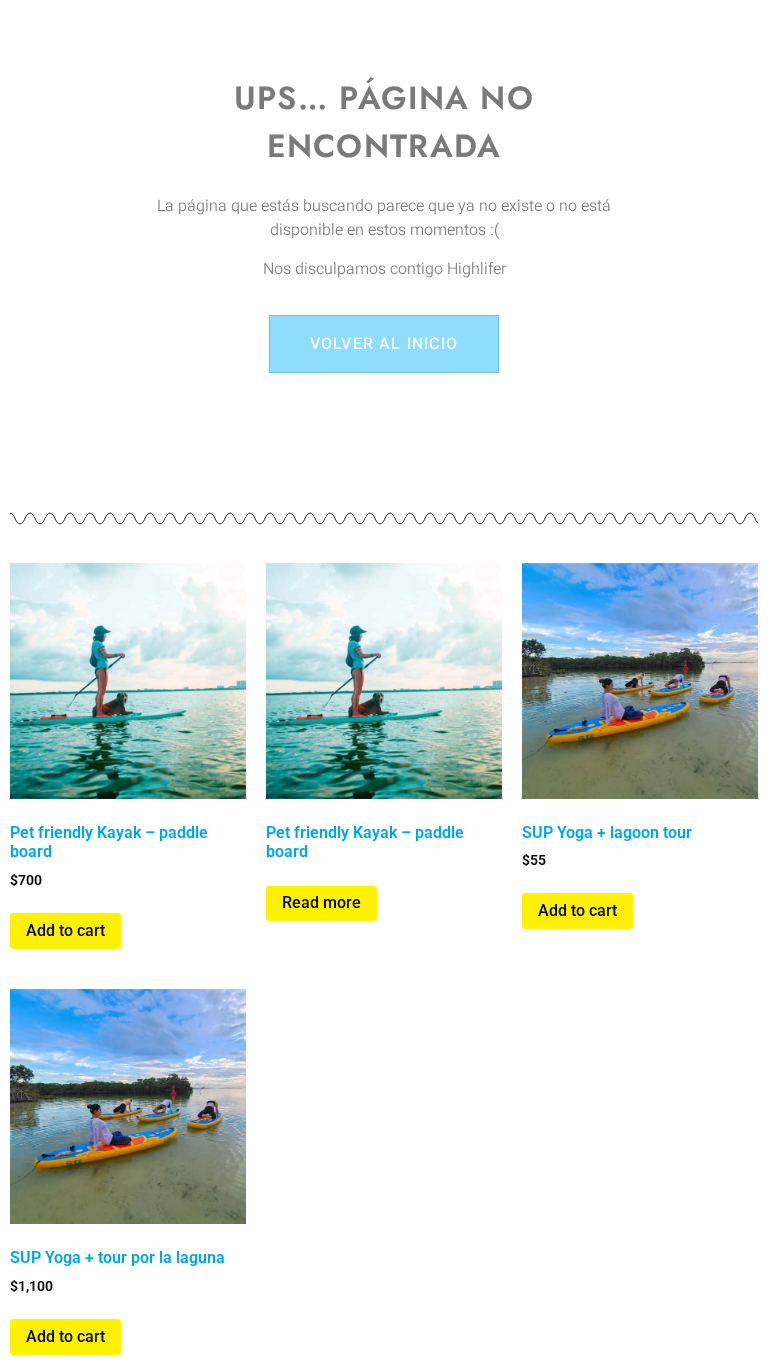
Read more (321, 902)
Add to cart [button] (65, 930)
